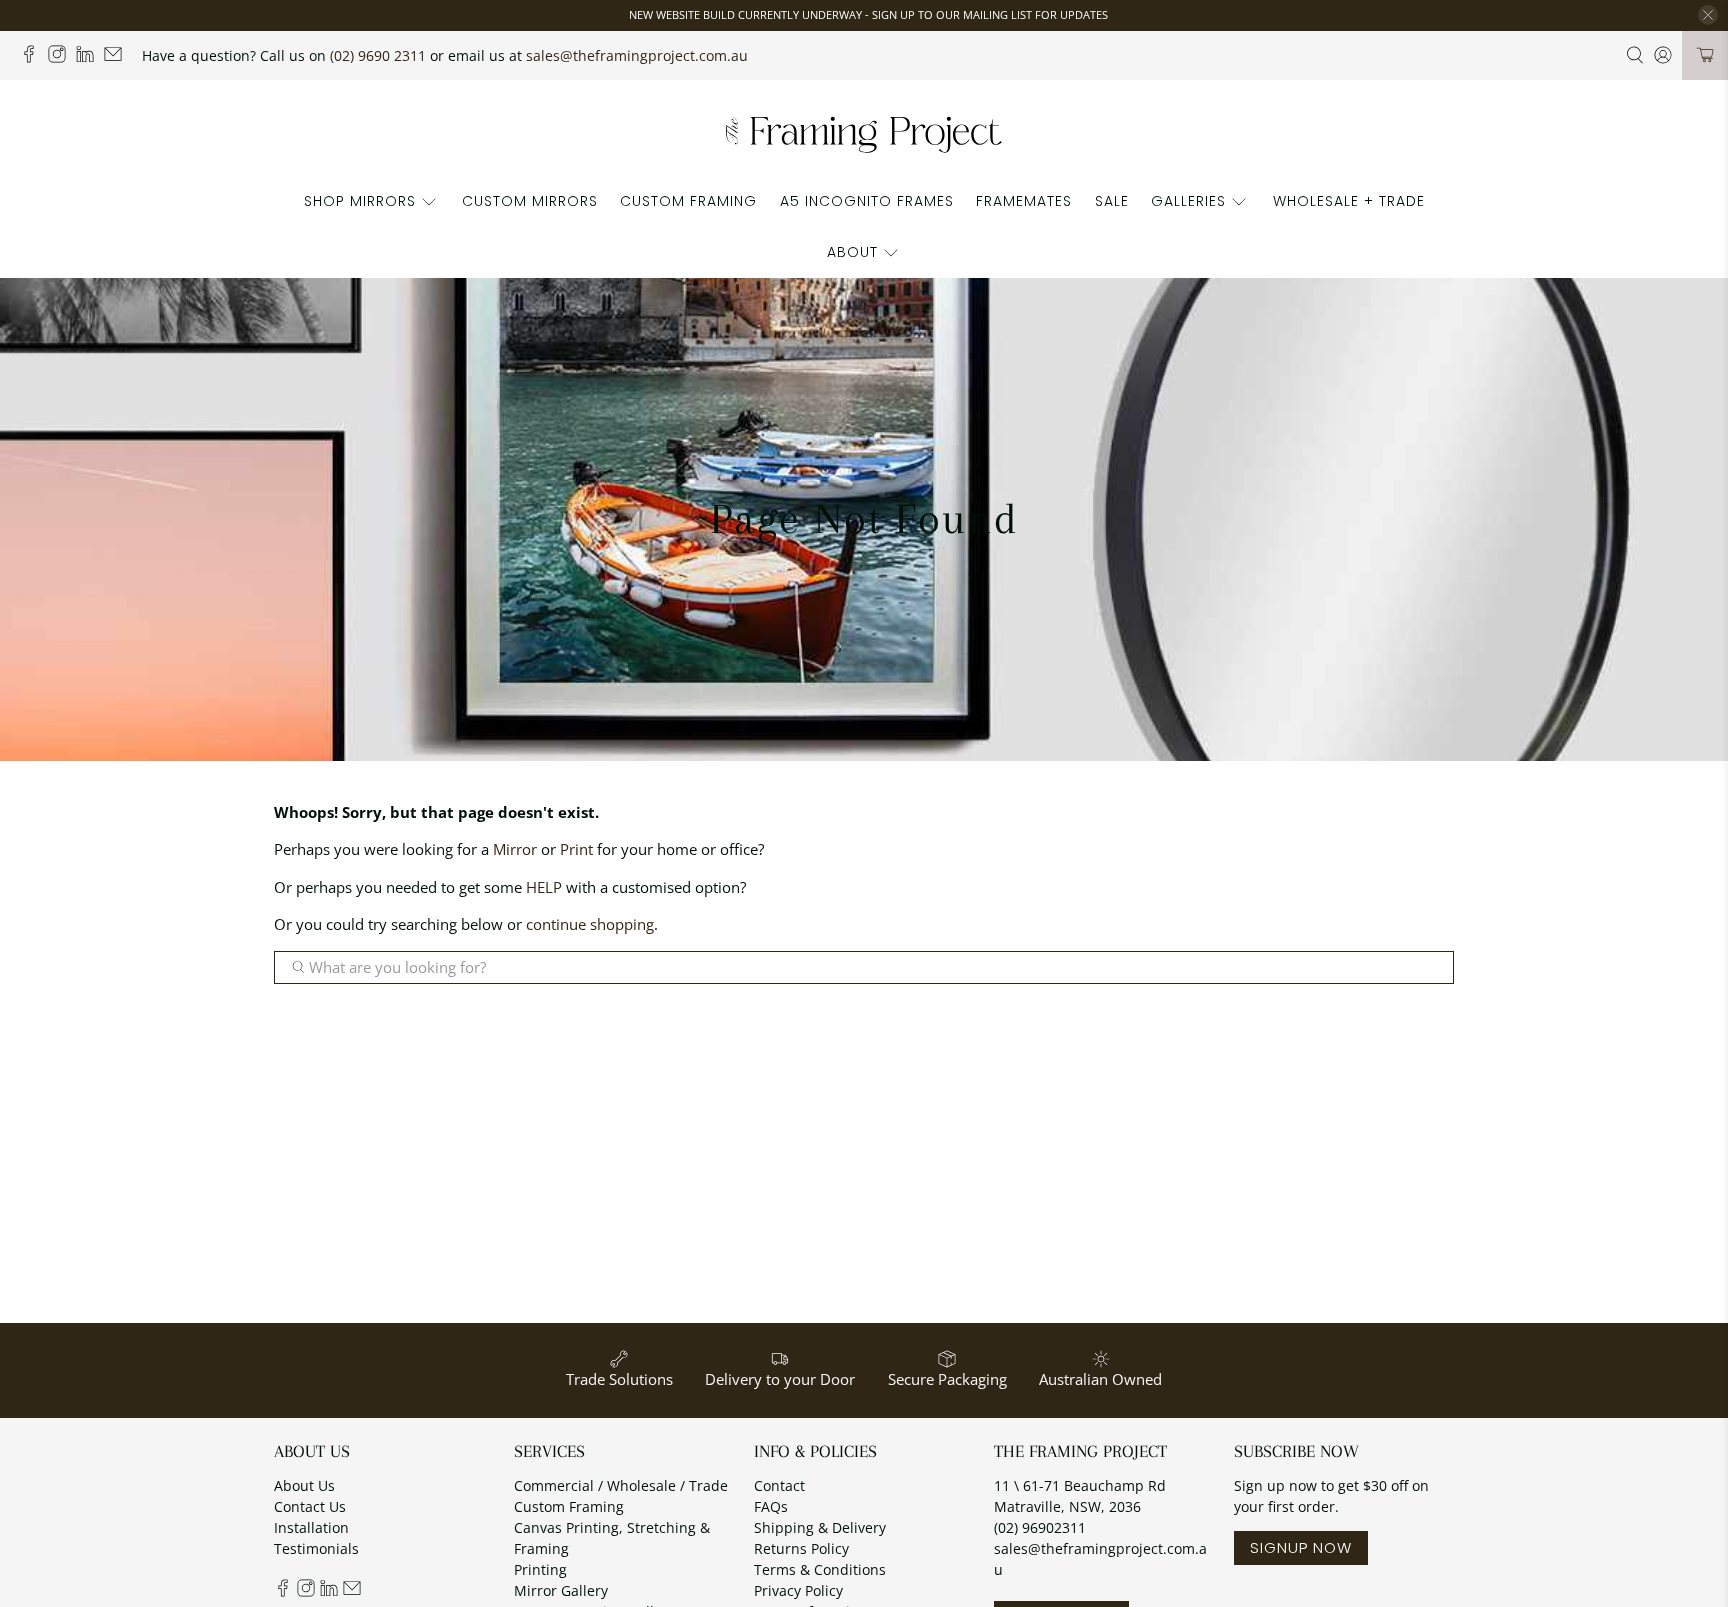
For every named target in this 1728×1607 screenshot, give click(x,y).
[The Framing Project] (864, 133)
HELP (544, 887)
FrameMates (1024, 201)
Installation (311, 1527)
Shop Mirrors (360, 201)
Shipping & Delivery (820, 1527)
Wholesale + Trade (1349, 201)
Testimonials (316, 1548)
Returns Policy (801, 1548)
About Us (304, 1485)
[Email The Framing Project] (118, 57)
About (852, 252)
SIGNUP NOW (1301, 1547)
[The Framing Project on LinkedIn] (90, 57)
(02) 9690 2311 (378, 55)
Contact (779, 1485)
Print (576, 849)
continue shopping (590, 924)
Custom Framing (688, 201)
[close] (1708, 15)
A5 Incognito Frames (867, 201)
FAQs (771, 1506)
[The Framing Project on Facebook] (34, 57)
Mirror (515, 849)
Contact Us (310, 1506)
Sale (1112, 201)
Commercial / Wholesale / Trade (621, 1485)
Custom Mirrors (530, 201)
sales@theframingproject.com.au (637, 55)
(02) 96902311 (1040, 1527)
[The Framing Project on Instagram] (62, 57)
